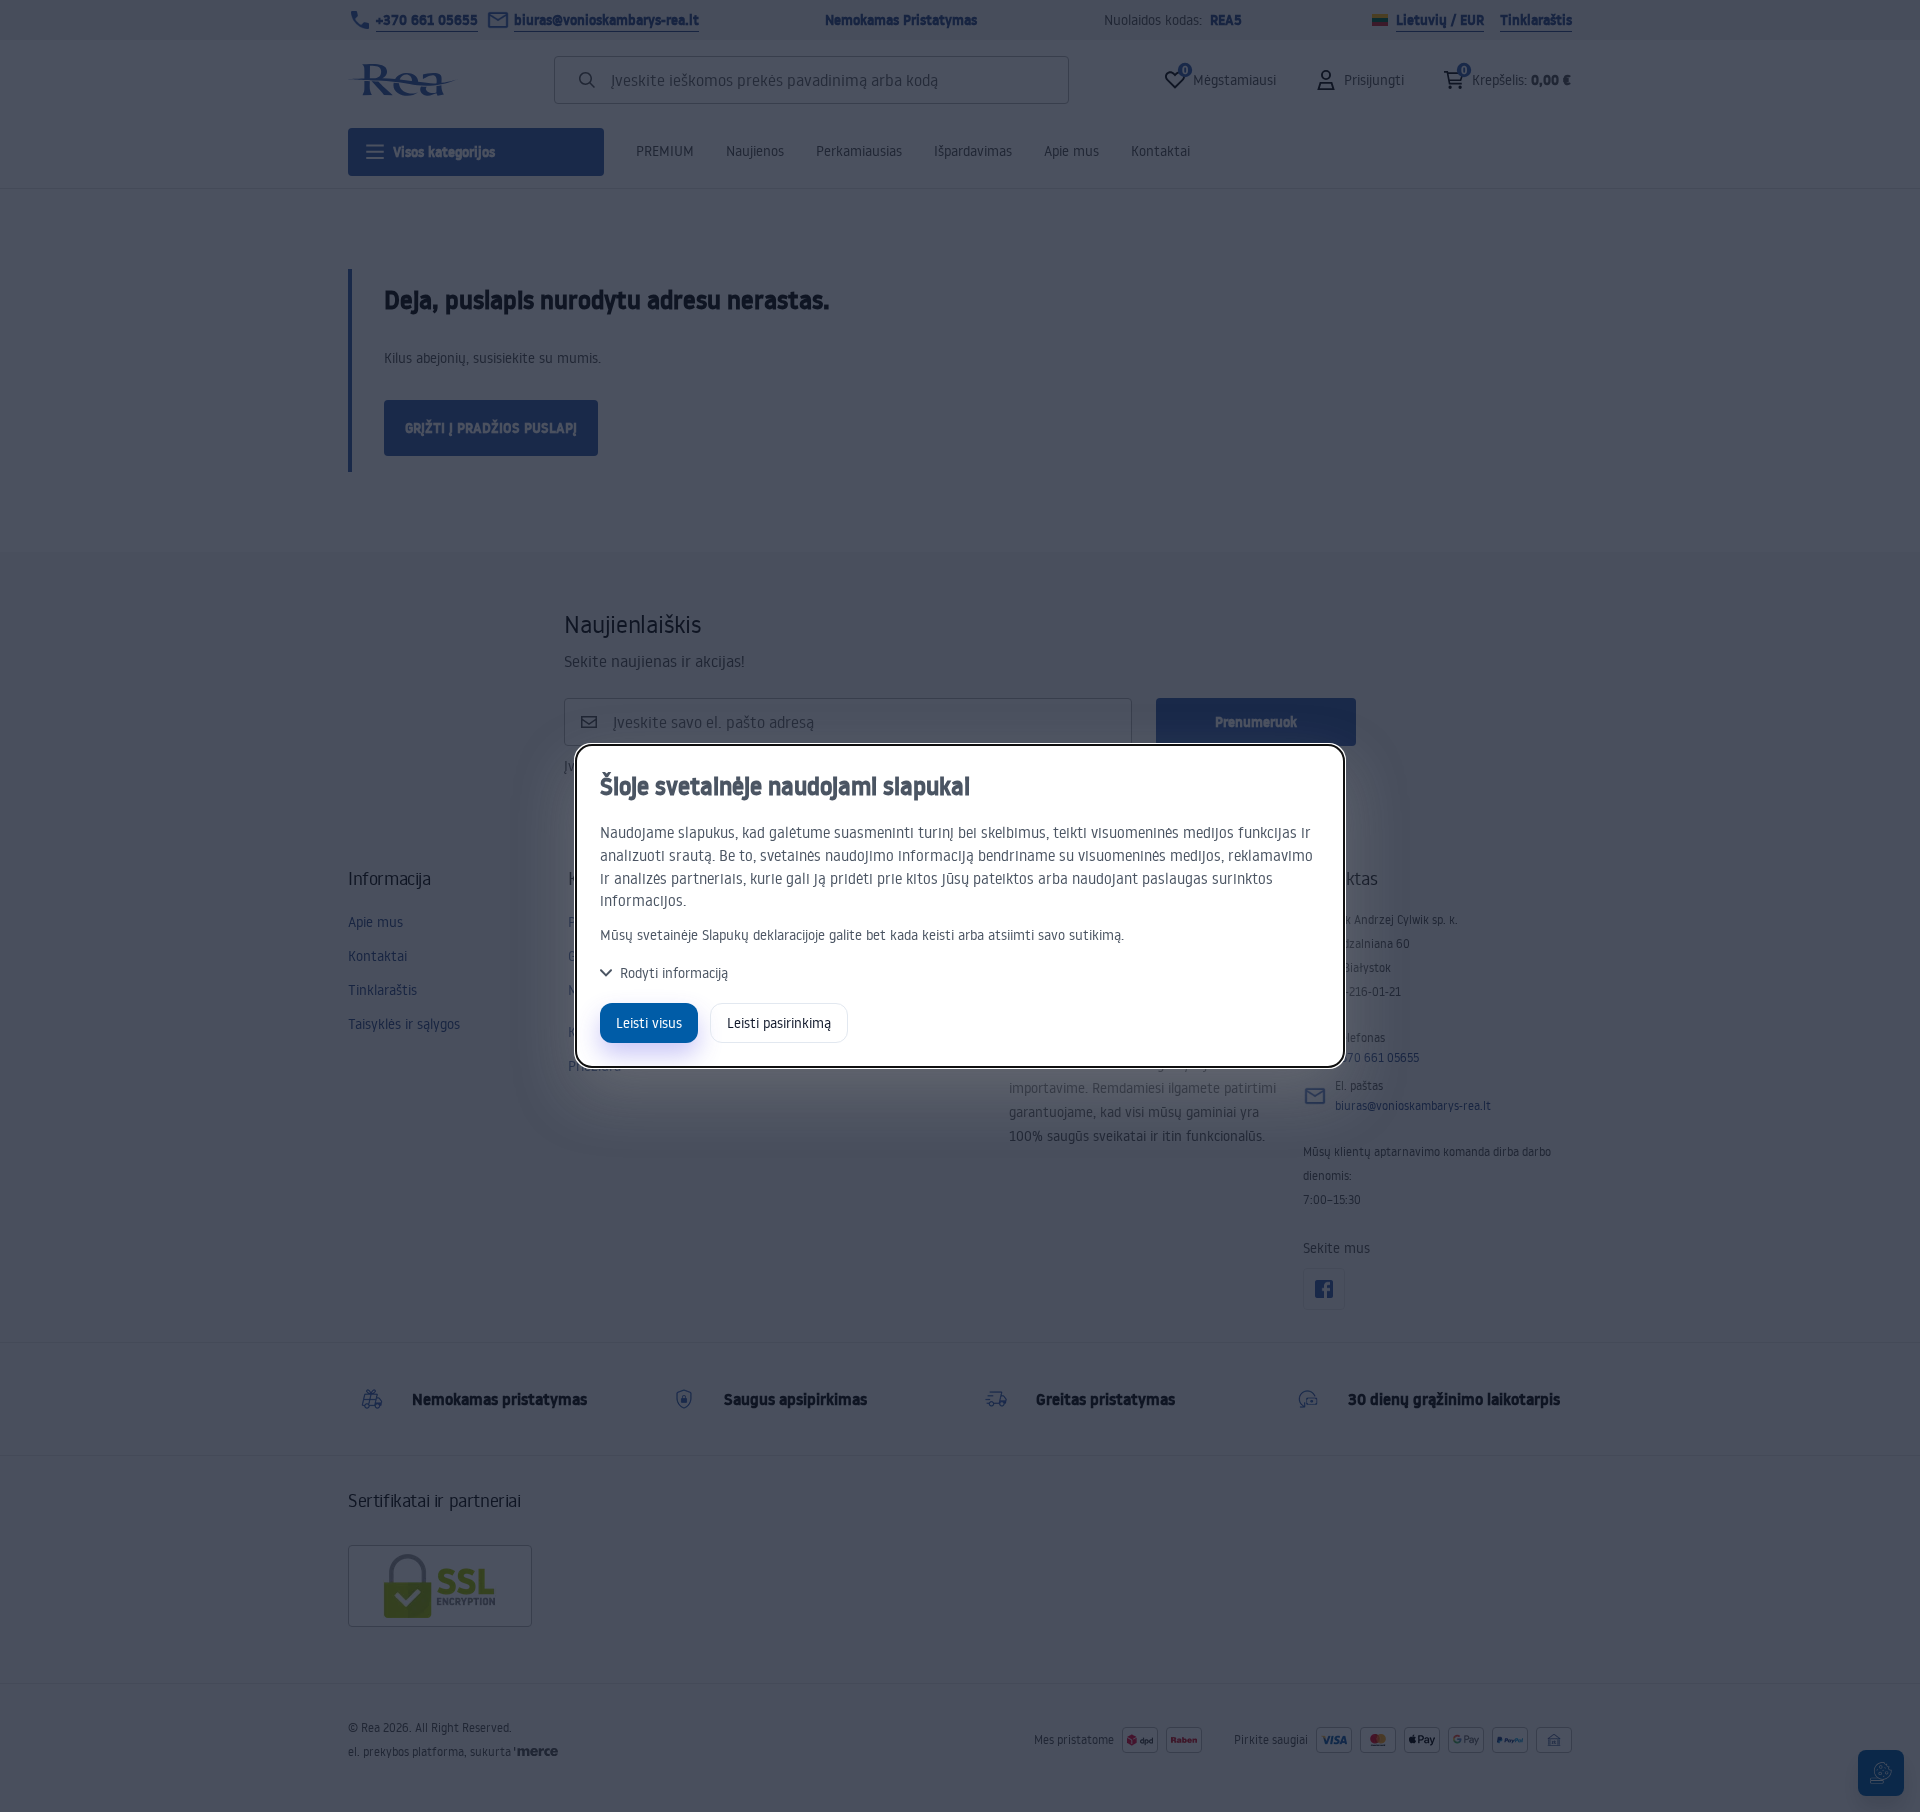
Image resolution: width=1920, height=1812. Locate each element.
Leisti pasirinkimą (779, 1022)
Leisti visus (649, 1022)
